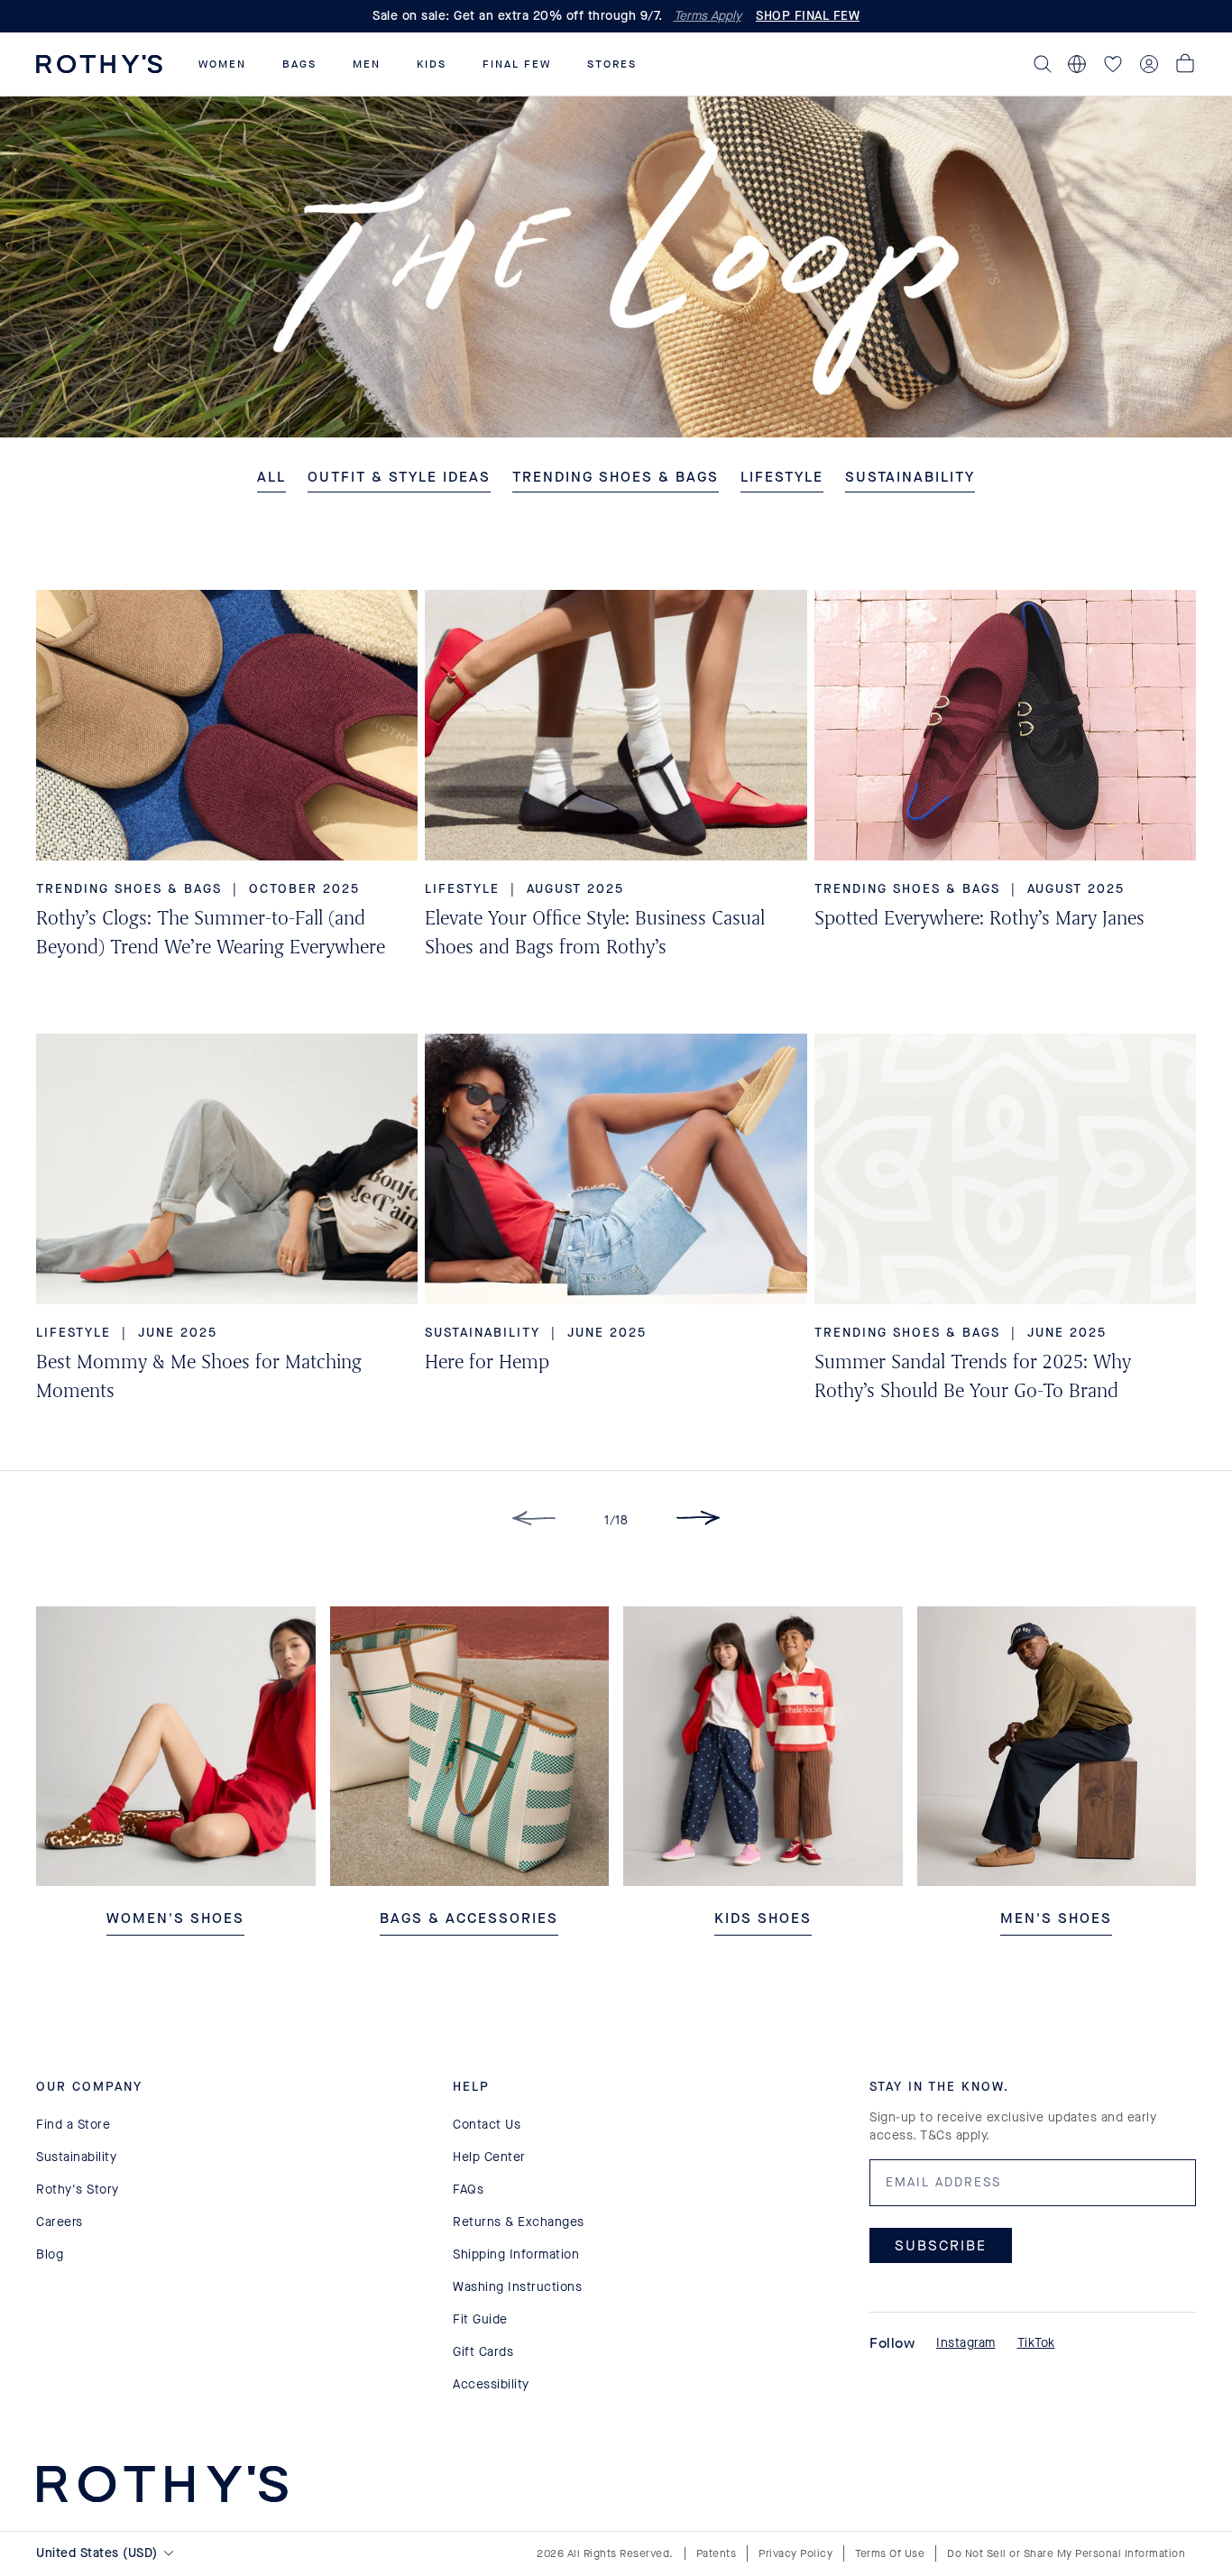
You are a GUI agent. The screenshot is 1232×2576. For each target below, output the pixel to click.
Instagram (966, 2343)
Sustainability (76, 2157)
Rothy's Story (78, 2190)
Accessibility (491, 2384)
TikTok (1036, 2343)
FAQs (468, 2190)
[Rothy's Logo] (99, 64)
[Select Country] (1077, 64)
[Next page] (698, 1521)
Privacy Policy (795, 2553)
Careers (60, 2222)
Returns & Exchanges (519, 2222)
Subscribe (941, 2245)
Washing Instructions (517, 2287)
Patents (717, 2553)
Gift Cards (483, 2352)
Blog (50, 2254)
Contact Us (487, 2125)
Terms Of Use (890, 2553)
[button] (222, 64)
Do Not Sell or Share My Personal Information (1066, 2553)
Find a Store (73, 2125)
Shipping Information (516, 2254)
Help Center (489, 2157)
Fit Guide (480, 2319)
